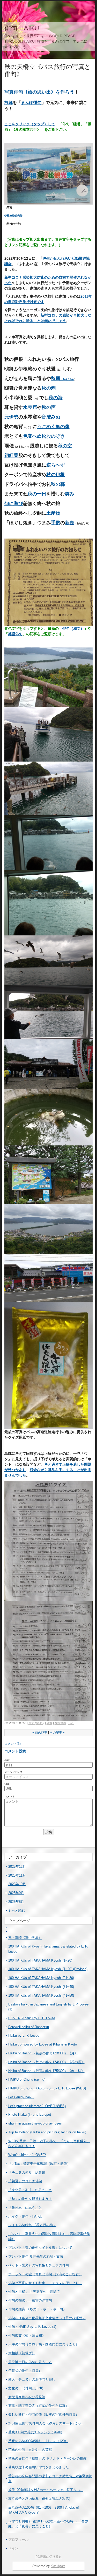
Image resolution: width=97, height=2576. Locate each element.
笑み (70, 494)
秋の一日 (37, 494)
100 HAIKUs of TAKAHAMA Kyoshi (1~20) (40, 1960)
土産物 (53, 513)
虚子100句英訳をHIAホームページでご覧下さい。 (46, 2490)
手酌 (56, 523)
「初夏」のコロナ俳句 (25, 2181)
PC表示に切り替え (48, 2557)
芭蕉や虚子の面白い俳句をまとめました (39, 2467)
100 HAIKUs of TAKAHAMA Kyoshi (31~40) (41, 1987)
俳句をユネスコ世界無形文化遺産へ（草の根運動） (47, 2318)
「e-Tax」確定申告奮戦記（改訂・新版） (39, 2164)
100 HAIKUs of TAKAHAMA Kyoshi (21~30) (41, 1978)
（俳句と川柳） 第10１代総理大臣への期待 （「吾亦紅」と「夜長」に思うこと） (48, 2524)
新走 (70, 523)
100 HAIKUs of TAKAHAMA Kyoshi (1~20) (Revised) (48, 1969)
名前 (7, 1760)
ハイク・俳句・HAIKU (25, 2216)
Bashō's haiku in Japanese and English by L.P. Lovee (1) (48, 2007)
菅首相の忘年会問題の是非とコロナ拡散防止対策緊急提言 (50, 2479)
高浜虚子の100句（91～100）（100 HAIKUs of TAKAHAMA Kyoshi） (44, 2510)
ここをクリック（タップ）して (30, 124)
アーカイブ (18, 1857)
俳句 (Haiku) (36, 1723)
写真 (49, 1723)
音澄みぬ (51, 417)
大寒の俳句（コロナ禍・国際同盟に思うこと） (44, 2344)
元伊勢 (11, 417)
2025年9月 (16, 1893)
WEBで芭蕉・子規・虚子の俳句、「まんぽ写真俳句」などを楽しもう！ (49, 2144)
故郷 (9, 102)
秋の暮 (58, 484)
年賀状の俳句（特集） (25, 2371)
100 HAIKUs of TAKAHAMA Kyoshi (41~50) (41, 1995)
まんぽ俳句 (31, 102)
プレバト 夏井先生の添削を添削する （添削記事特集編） (49, 2236)
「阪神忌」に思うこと (25, 2208)
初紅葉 (11, 455)
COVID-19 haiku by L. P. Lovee (32, 2018)
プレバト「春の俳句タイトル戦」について (40, 2248)
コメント (10, 1796)
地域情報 (60, 1723)
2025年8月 (16, 1902)
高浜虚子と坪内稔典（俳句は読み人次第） (40, 2499)
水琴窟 (30, 407)
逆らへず (56, 465)
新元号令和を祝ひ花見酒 (27, 2397)
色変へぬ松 (35, 436)
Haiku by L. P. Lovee (24, 2036)
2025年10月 (17, 1884)
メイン (13, 2548)
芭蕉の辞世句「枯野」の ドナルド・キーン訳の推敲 (47, 2458)
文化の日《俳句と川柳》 (27, 2388)
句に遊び (14, 503)
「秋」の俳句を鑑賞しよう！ (30, 2199)
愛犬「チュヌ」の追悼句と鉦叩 (32, 2379)
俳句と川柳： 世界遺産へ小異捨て (34, 2292)
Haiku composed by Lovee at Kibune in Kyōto (43, 2044)
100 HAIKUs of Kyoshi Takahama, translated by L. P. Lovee (48, 1949)
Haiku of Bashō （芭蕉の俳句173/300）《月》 (43, 2053)
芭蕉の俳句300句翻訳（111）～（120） (38, 2441)
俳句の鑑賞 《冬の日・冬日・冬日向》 (37, 2309)
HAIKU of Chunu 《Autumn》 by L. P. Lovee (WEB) (47, 2088)
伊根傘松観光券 (13, 216)
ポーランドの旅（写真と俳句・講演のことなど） (45, 2274)
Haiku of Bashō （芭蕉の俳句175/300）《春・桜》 (46, 2071)
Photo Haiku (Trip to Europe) (30, 2115)
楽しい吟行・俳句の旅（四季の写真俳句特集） (44, 2414)
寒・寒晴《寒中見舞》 (25, 1938)
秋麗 (63, 378)
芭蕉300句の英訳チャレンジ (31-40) (35, 2432)
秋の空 (65, 446)
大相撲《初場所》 (22, 2353)
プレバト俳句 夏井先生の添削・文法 (36, 2256)
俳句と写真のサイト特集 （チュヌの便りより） (45, 2283)
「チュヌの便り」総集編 (27, 2172)
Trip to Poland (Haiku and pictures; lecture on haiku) (47, 2132)
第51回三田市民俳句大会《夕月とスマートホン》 (45, 2423)
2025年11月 (17, 1875)
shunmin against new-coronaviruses (35, 2123)
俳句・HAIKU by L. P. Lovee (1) (32, 2327)
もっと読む (17, 1910)
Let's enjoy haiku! (21, 2097)
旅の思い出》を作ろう (51, 92)
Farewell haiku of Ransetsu (29, 2027)
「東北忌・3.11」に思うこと (30, 2190)
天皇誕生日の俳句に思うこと (30, 2362)
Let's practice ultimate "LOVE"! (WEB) (37, 2106)
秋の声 (49, 407)
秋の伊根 (56, 475)
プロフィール (18, 2539)
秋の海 (56, 398)
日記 (71, 1723)
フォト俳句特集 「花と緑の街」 (32, 2225)
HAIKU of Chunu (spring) (27, 2079)
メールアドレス (13, 1772)
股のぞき (56, 436)
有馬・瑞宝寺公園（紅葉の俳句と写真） (39, 2406)
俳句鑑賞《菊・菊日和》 (27, 2335)
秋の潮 (49, 388)
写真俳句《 (16, 92)
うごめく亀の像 (53, 427)
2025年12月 (17, 1867)
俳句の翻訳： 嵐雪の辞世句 (30, 2300)
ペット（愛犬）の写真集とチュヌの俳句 (39, 2265)
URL (7, 1784)
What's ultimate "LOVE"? (27, 2155)
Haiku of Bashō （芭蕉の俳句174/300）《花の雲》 (46, 2062)
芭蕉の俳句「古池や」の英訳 (30, 2450)
